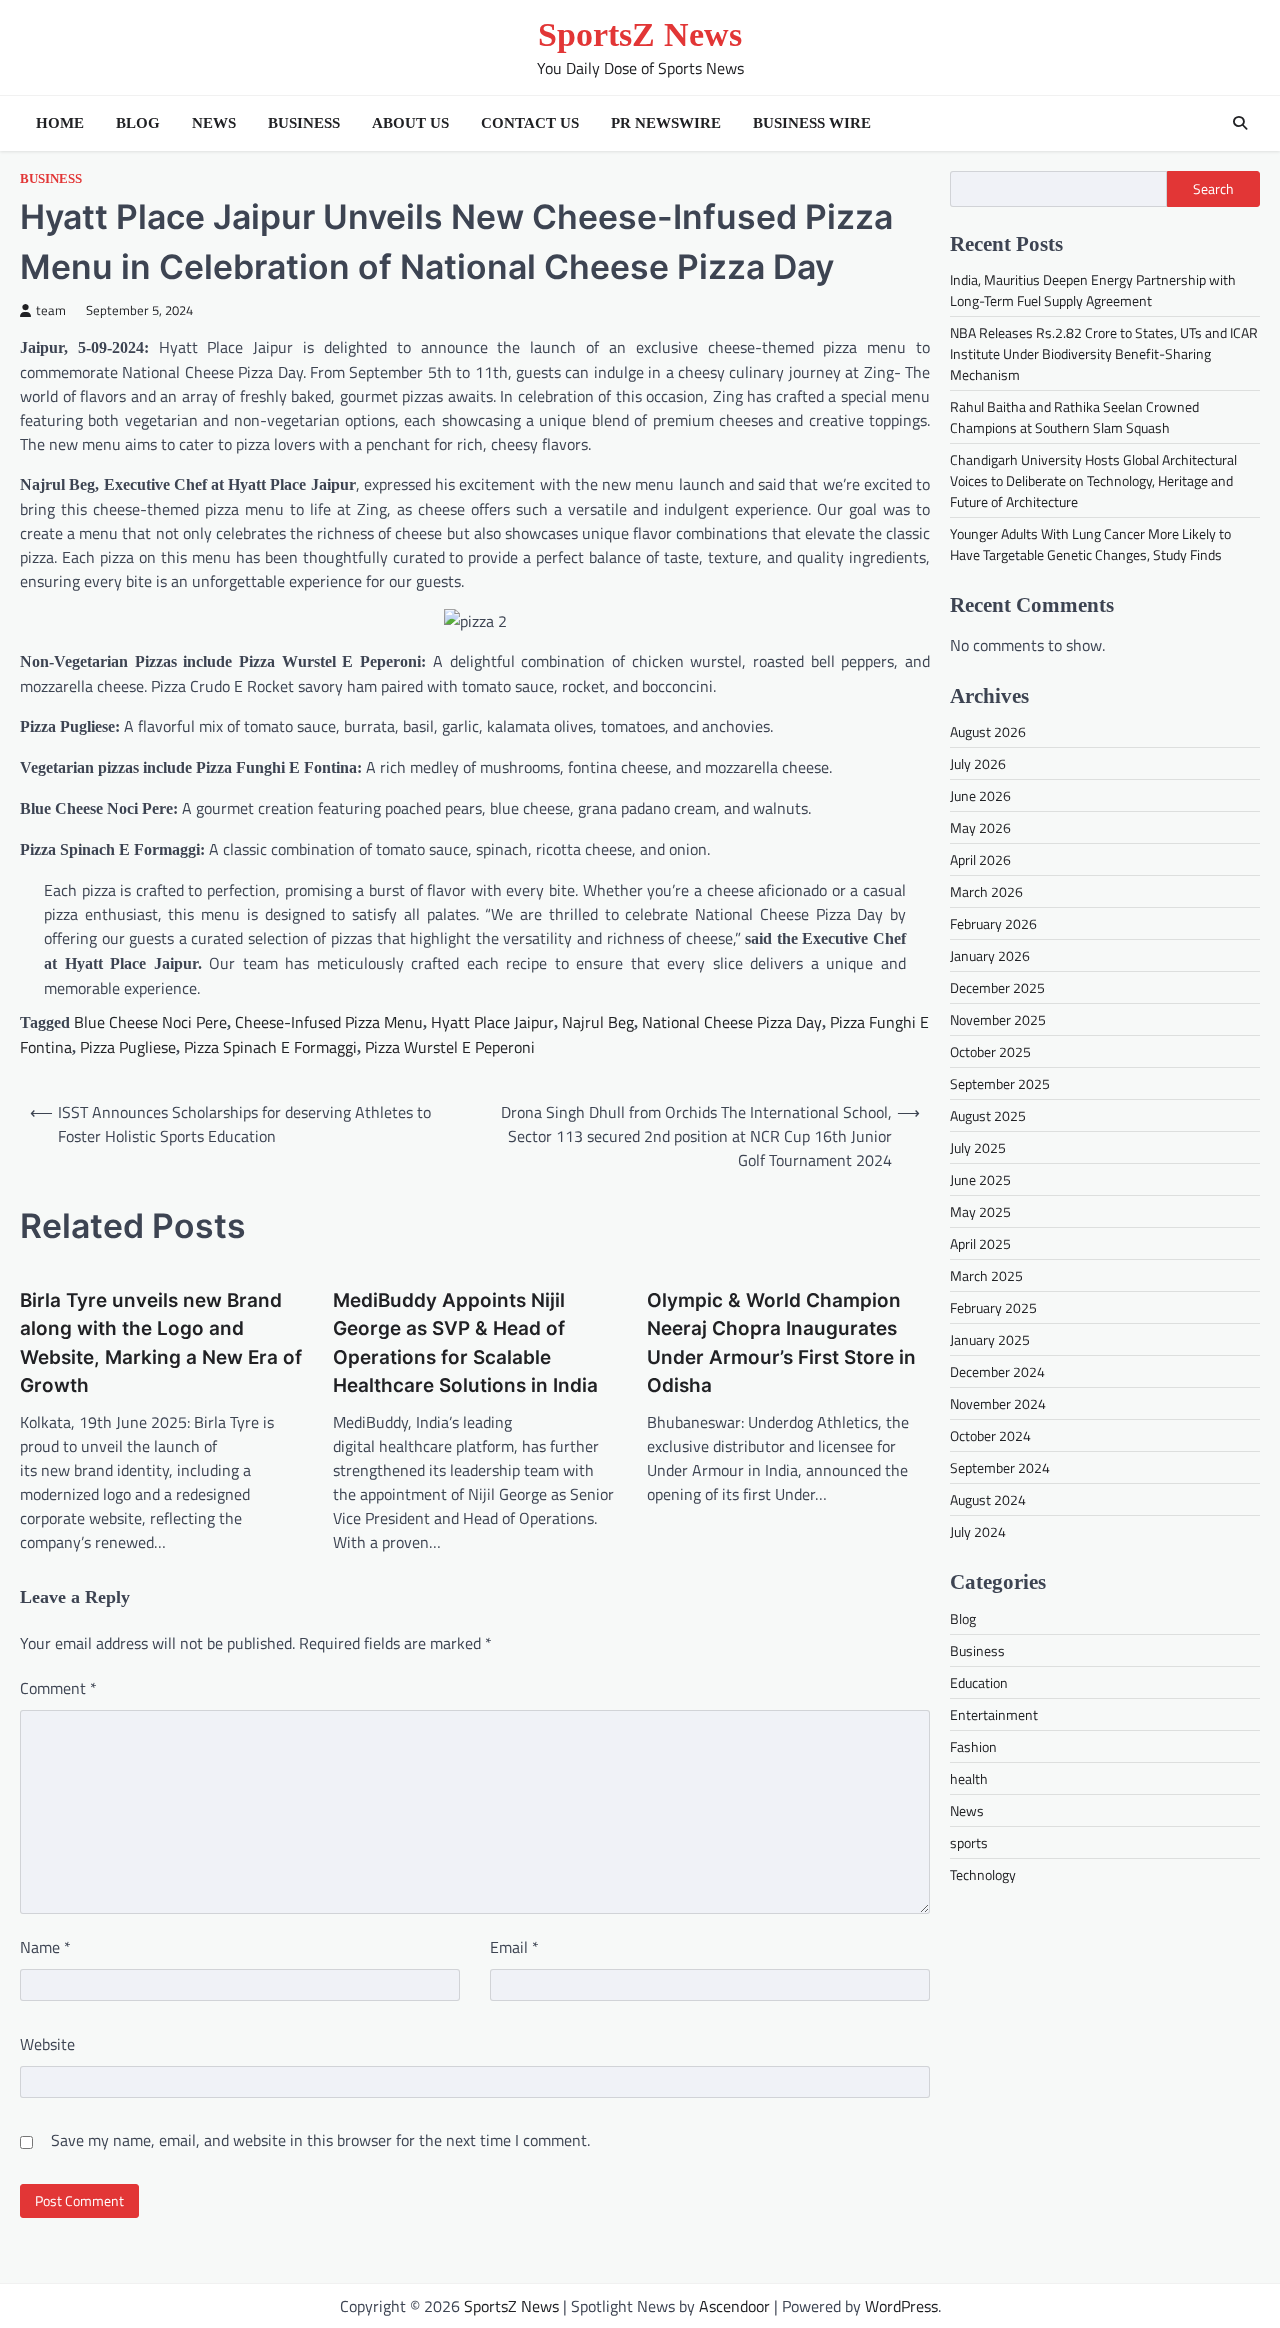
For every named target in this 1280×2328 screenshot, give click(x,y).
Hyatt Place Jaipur (492, 1022)
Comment (58, 1688)
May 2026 (980, 827)
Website (47, 2044)
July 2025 (978, 1147)
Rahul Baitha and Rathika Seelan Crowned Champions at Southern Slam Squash (1074, 417)
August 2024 (988, 1499)
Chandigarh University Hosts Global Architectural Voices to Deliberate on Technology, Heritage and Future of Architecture (1093, 480)
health (969, 1777)
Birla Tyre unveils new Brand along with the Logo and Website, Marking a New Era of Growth (161, 1343)
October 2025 (990, 1051)
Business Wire (812, 123)
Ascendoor (734, 2306)
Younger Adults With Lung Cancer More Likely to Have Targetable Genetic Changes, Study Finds (1090, 544)
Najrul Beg (598, 1022)
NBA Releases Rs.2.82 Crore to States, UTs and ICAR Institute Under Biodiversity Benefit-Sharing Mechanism (1104, 353)
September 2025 (1000, 1083)
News (214, 123)
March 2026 (986, 891)
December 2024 (997, 1371)
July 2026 (978, 763)
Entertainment (994, 1713)
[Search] (1240, 123)
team (51, 310)
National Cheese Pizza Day (732, 1022)
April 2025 (980, 1243)
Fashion (973, 1745)
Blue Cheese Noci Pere (150, 1022)
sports (969, 1841)
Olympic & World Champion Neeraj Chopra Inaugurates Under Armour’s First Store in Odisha (781, 1343)
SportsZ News (640, 34)
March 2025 (986, 1275)
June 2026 (980, 795)
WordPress (901, 2306)
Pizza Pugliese (128, 1047)
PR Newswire (666, 123)
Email (514, 1947)
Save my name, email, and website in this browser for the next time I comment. (320, 2140)
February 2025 (993, 1307)
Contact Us (530, 123)
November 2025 (998, 1019)
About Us (410, 123)
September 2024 (1000, 1467)
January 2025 (990, 1339)
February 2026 (993, 923)
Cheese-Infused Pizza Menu (329, 1022)
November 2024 (998, 1403)
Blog (138, 123)
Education (979, 1681)
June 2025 (980, 1179)
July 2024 (978, 1531)
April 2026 (980, 859)
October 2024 (990, 1435)
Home (60, 123)
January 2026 (990, 955)
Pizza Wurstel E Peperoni (450, 1047)
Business (304, 123)
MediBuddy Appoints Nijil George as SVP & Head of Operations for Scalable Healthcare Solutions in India (465, 1343)
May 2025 (980, 1211)
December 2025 (997, 987)
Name (45, 1947)
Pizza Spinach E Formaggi (270, 1047)
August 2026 (988, 731)
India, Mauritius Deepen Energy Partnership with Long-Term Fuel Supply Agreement (1093, 290)
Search (1213, 189)
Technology (983, 1873)
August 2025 (988, 1115)
